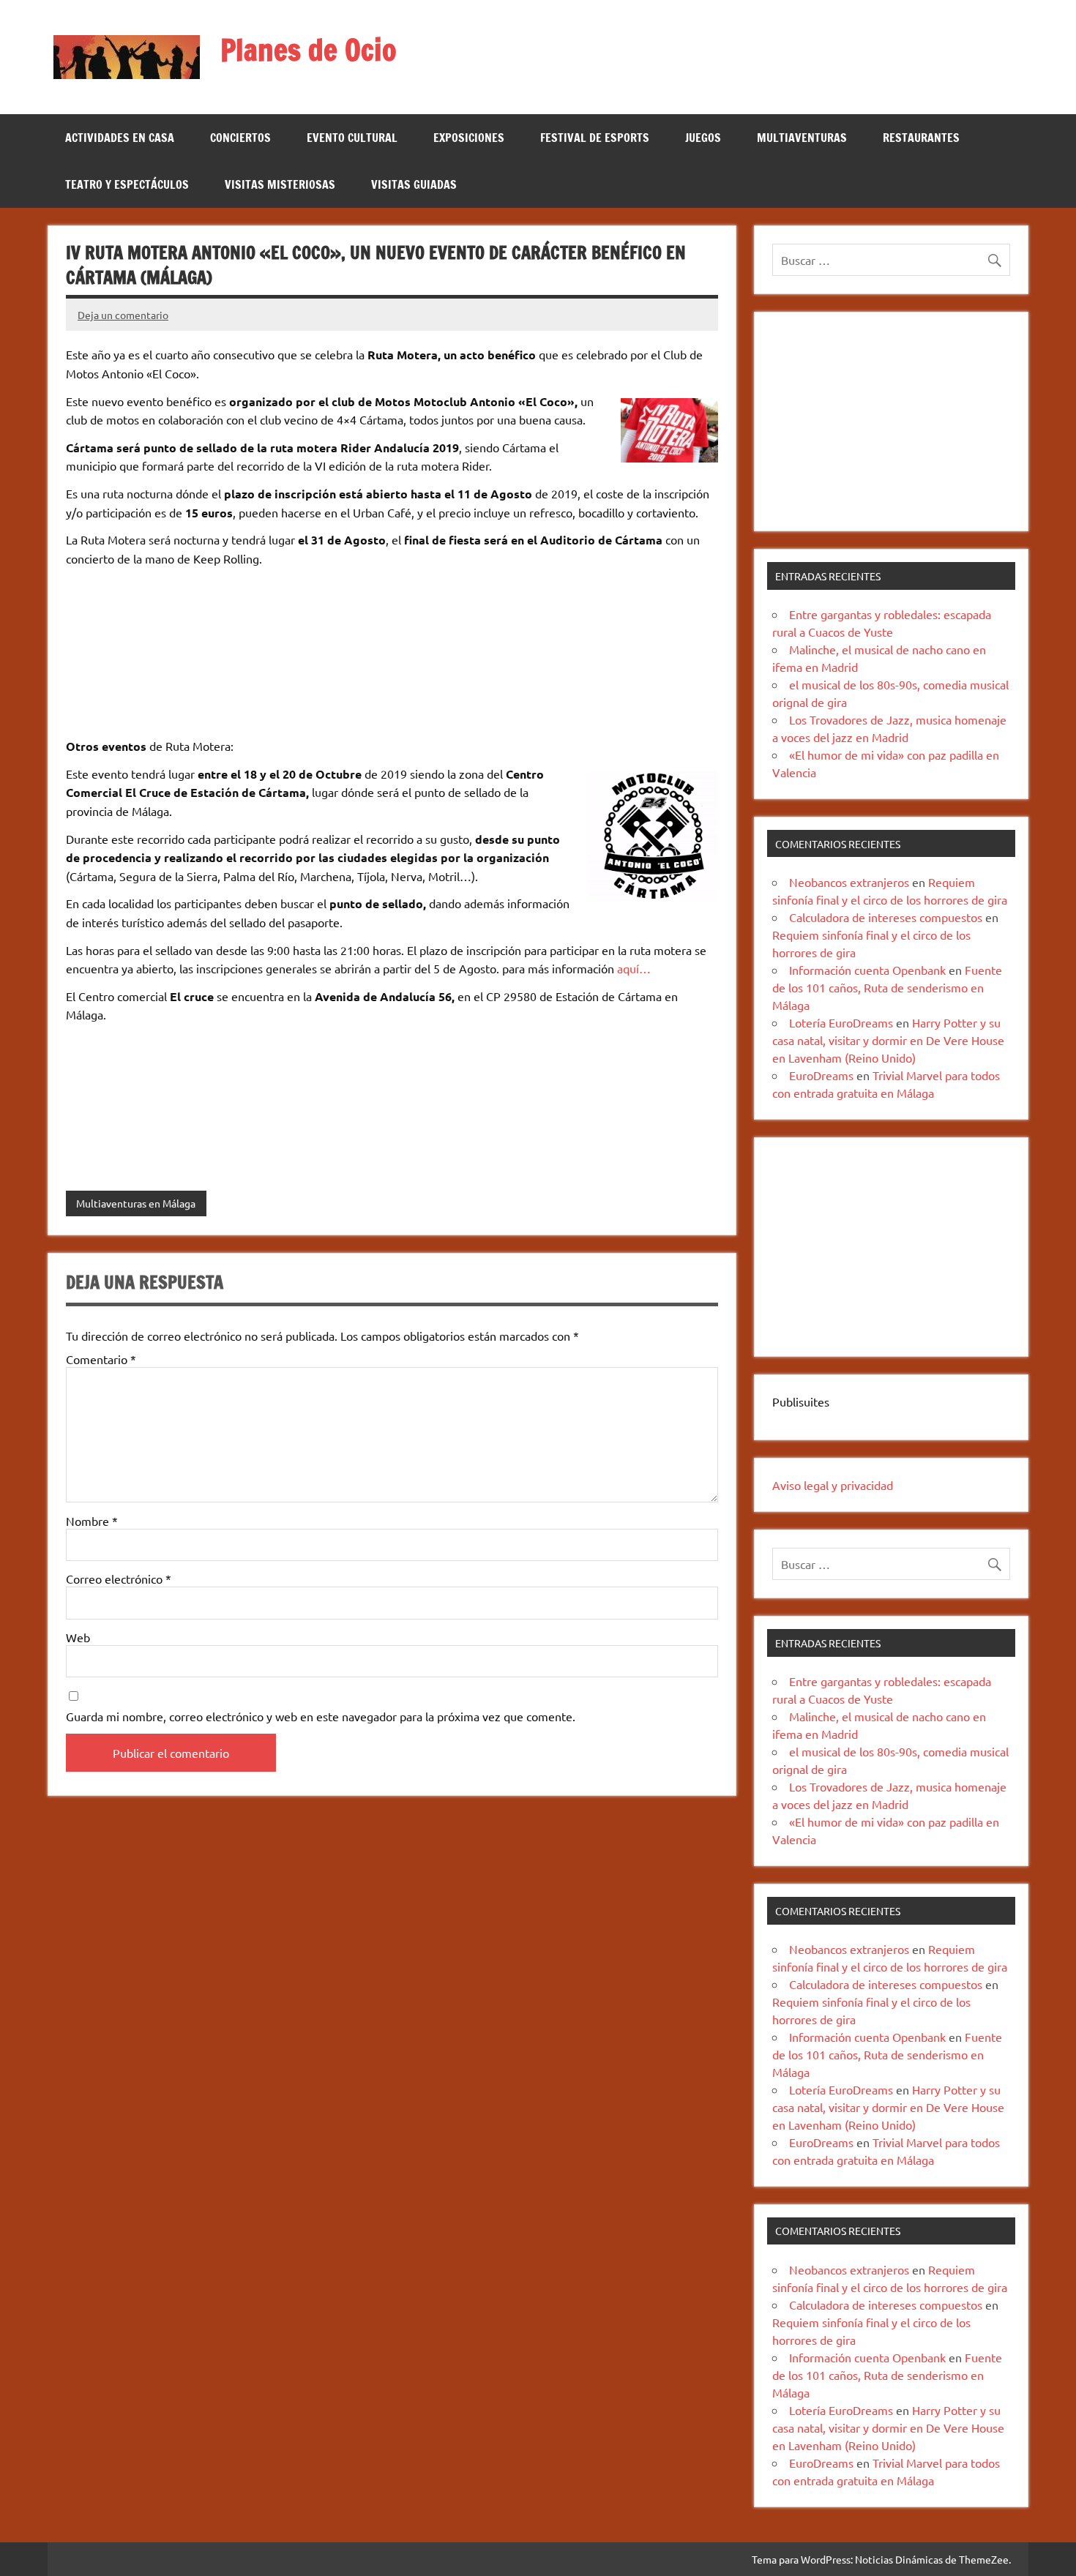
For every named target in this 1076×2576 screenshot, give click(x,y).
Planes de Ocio (309, 49)
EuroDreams (821, 1075)
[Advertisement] (891, 422)
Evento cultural (352, 138)
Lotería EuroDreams (841, 1022)
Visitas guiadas (414, 184)
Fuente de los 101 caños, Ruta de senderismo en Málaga (887, 987)
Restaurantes (921, 138)
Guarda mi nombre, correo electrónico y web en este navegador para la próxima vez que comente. (321, 1716)
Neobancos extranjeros (849, 882)
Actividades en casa (120, 138)
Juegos (703, 138)
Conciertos (240, 138)
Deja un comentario (123, 315)
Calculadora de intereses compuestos (886, 917)
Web (78, 1637)
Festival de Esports (595, 138)
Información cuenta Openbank (867, 970)
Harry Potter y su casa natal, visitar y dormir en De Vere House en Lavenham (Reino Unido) (888, 1040)
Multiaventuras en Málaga (136, 1203)
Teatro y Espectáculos (127, 184)
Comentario (101, 1359)
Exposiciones (469, 138)
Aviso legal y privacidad (833, 1485)
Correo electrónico (119, 1579)
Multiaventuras (802, 138)
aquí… (632, 968)
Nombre (92, 1521)
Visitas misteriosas (280, 184)
